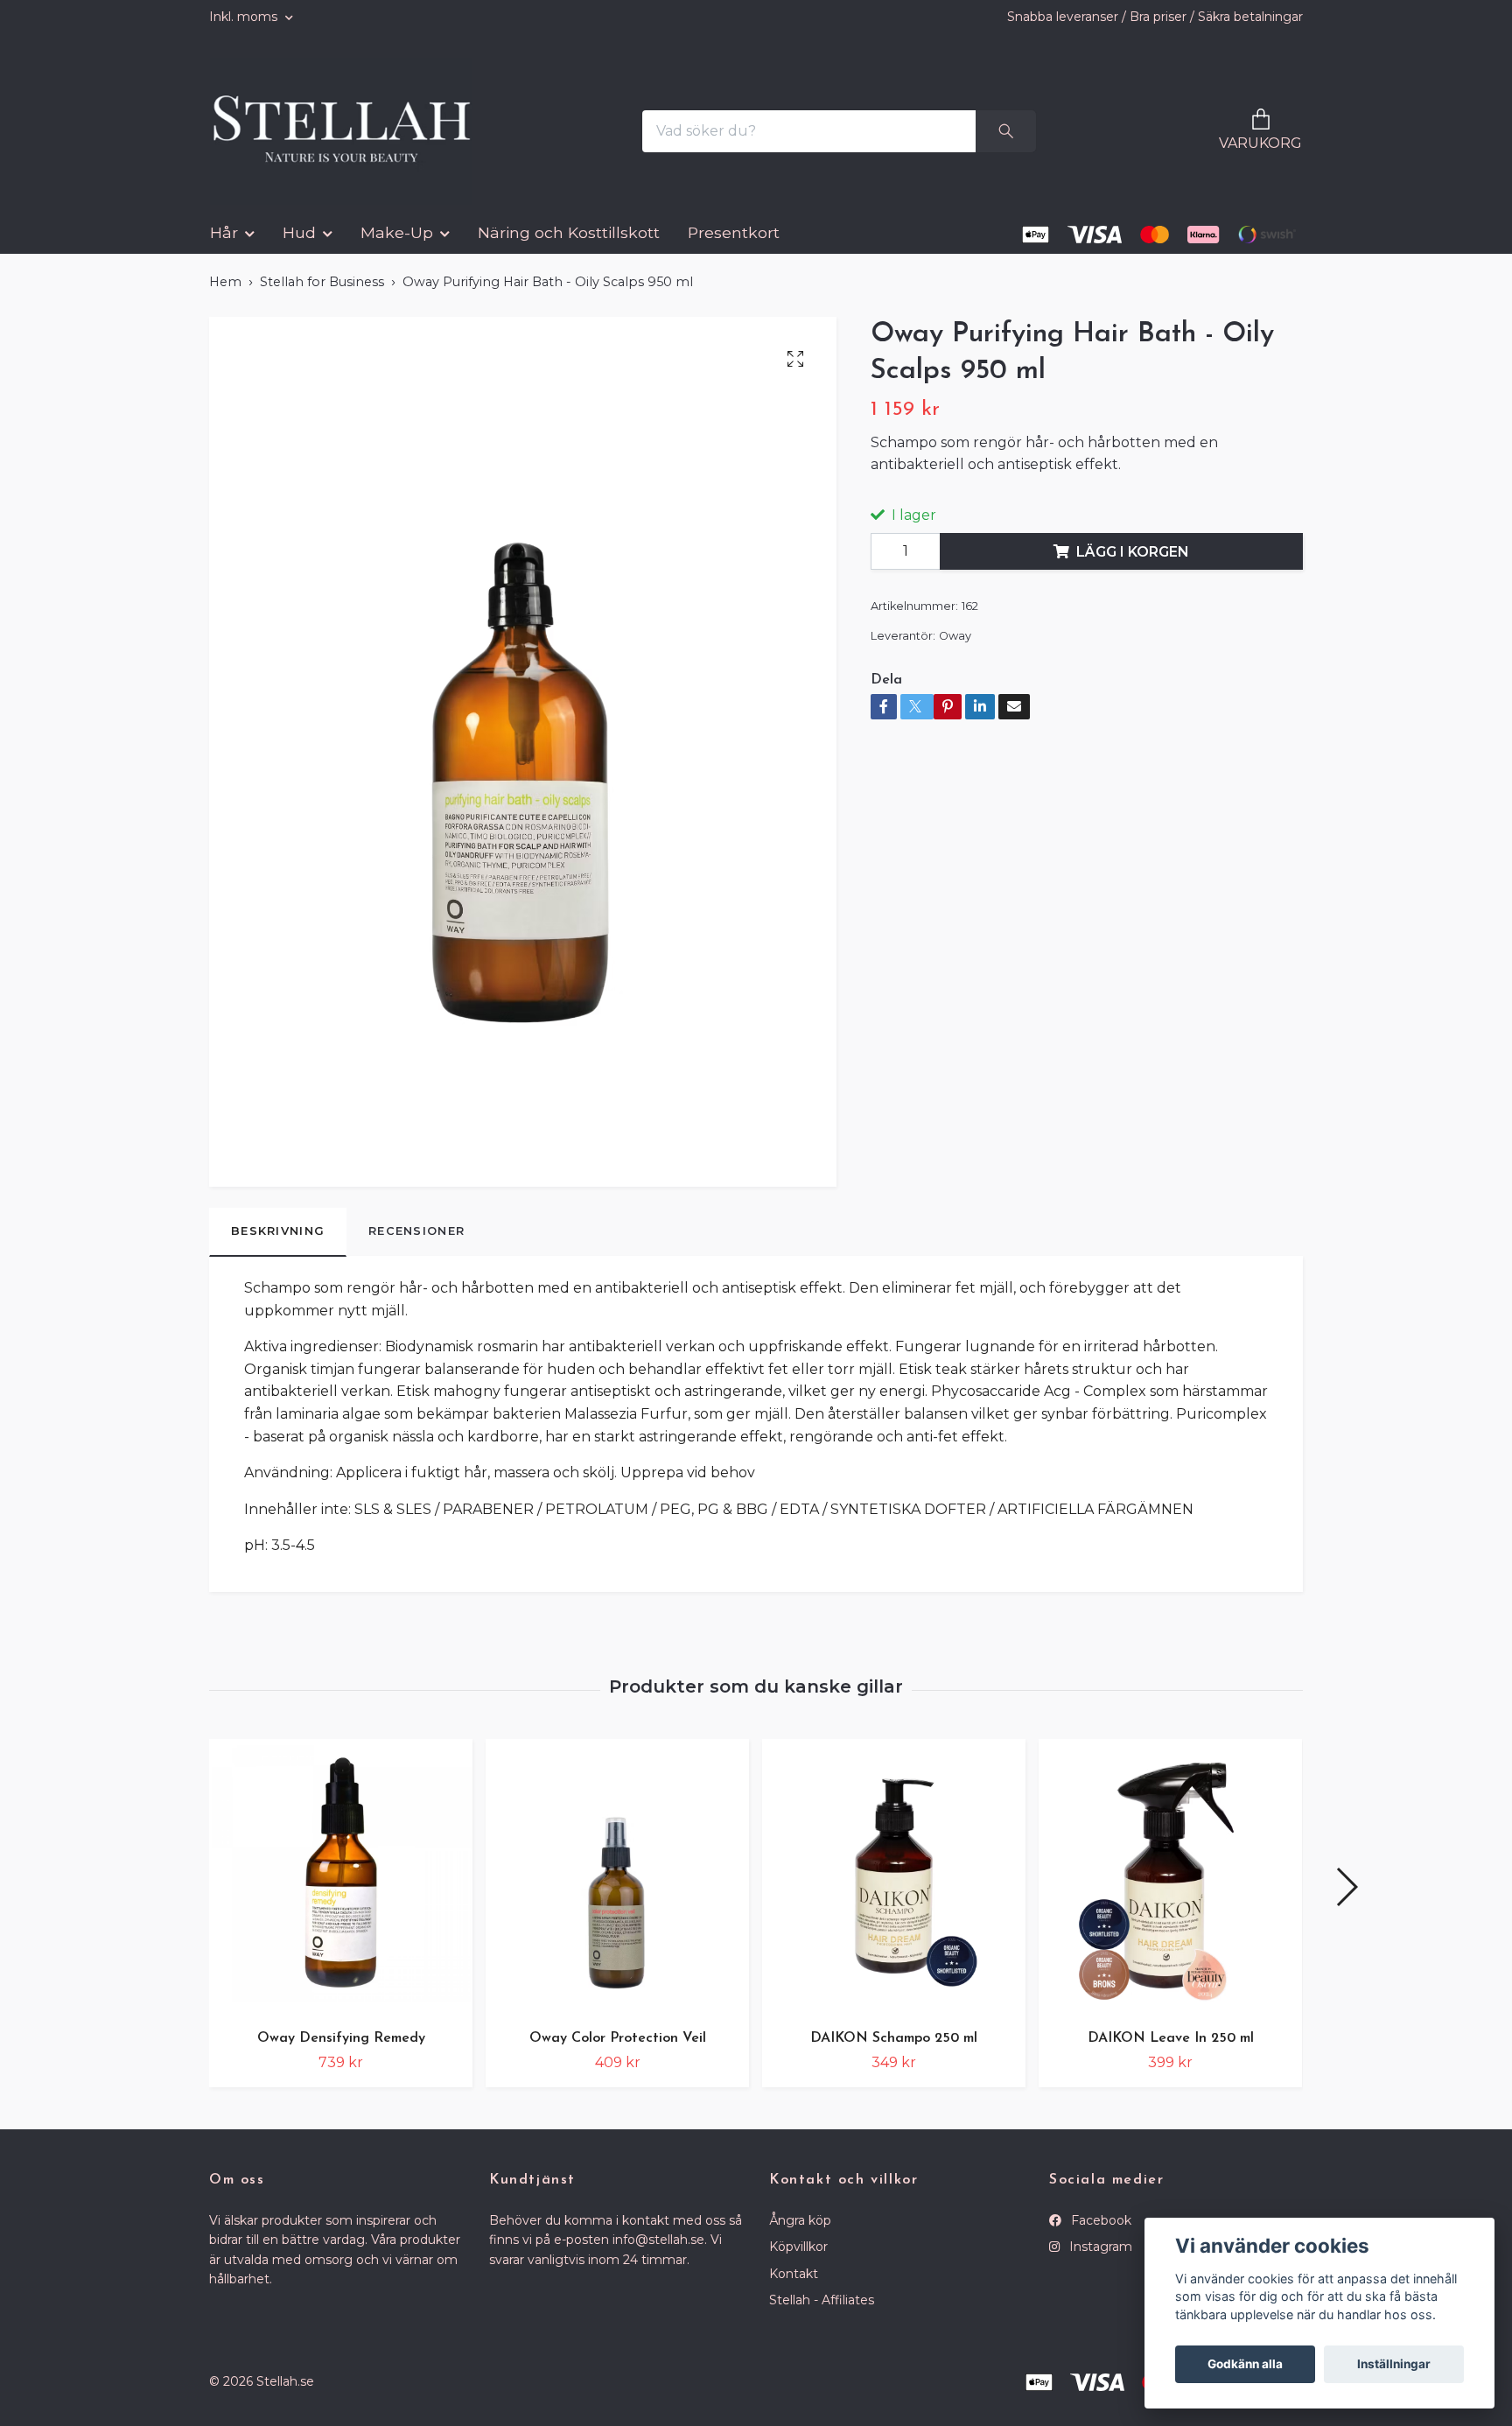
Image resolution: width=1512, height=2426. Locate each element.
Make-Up (397, 246)
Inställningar (1394, 2364)
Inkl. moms (245, 17)
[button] (1346, 1900)
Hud (299, 246)
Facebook (1099, 2233)
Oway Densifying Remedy (341, 2051)
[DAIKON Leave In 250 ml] (1170, 1890)
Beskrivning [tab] (278, 1245)
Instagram (1099, 2261)
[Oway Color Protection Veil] (617, 1890)
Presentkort (734, 246)
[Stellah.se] (353, 138)
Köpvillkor (798, 2261)
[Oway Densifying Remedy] (341, 1890)
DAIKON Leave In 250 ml (1171, 2051)
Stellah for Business (322, 296)
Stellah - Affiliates (822, 2314)
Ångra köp (800, 2233)
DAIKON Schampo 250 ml (894, 2051)
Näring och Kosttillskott (569, 246)
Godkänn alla (1245, 2364)
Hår (224, 246)
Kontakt (794, 2287)
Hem (225, 296)
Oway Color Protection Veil (618, 2051)
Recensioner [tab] (416, 1245)
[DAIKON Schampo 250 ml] (894, 1890)
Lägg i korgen (1133, 565)
